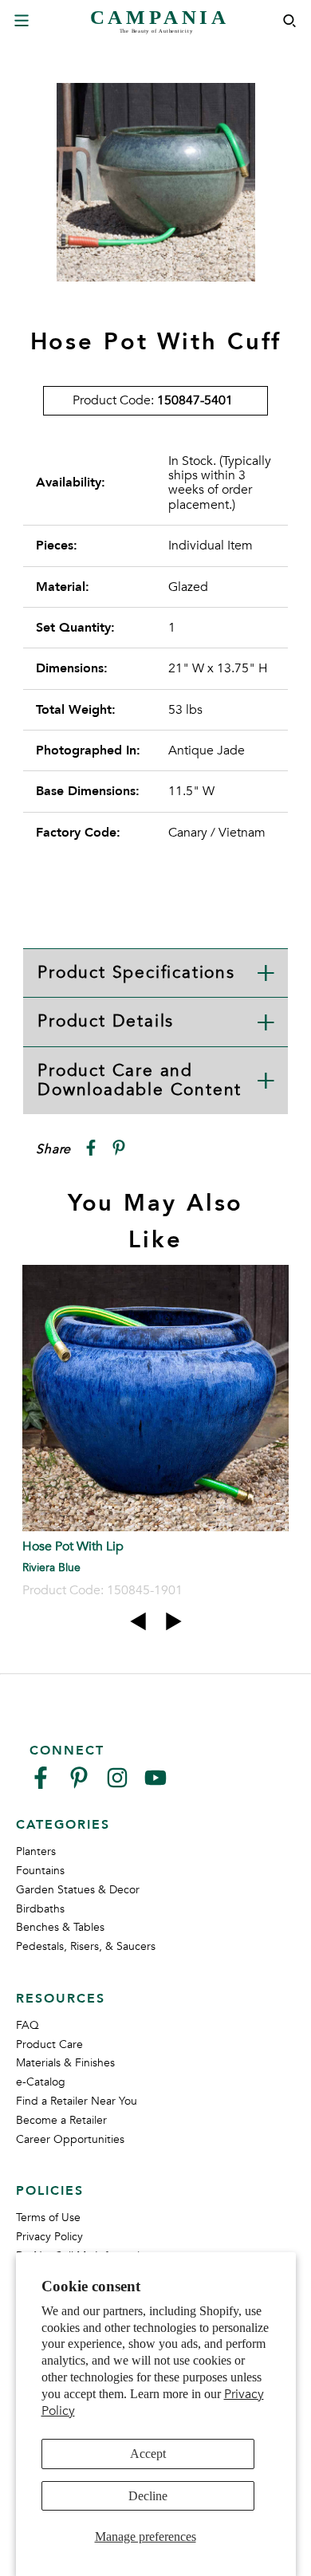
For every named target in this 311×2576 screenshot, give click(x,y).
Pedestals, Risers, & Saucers (86, 1946)
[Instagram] (117, 1784)
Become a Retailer (61, 2120)
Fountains (40, 1871)
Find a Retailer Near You (77, 2101)
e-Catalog (41, 2082)
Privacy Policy (49, 2237)
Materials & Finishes (65, 2063)
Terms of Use (48, 2218)
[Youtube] (155, 1784)
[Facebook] (41, 1784)
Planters (36, 1851)
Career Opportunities (70, 2139)
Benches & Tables (60, 1927)
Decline (148, 2496)
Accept (148, 2454)
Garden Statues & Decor (78, 1890)
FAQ (28, 2025)
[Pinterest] (79, 1784)
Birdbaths (40, 1909)
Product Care (49, 2044)
